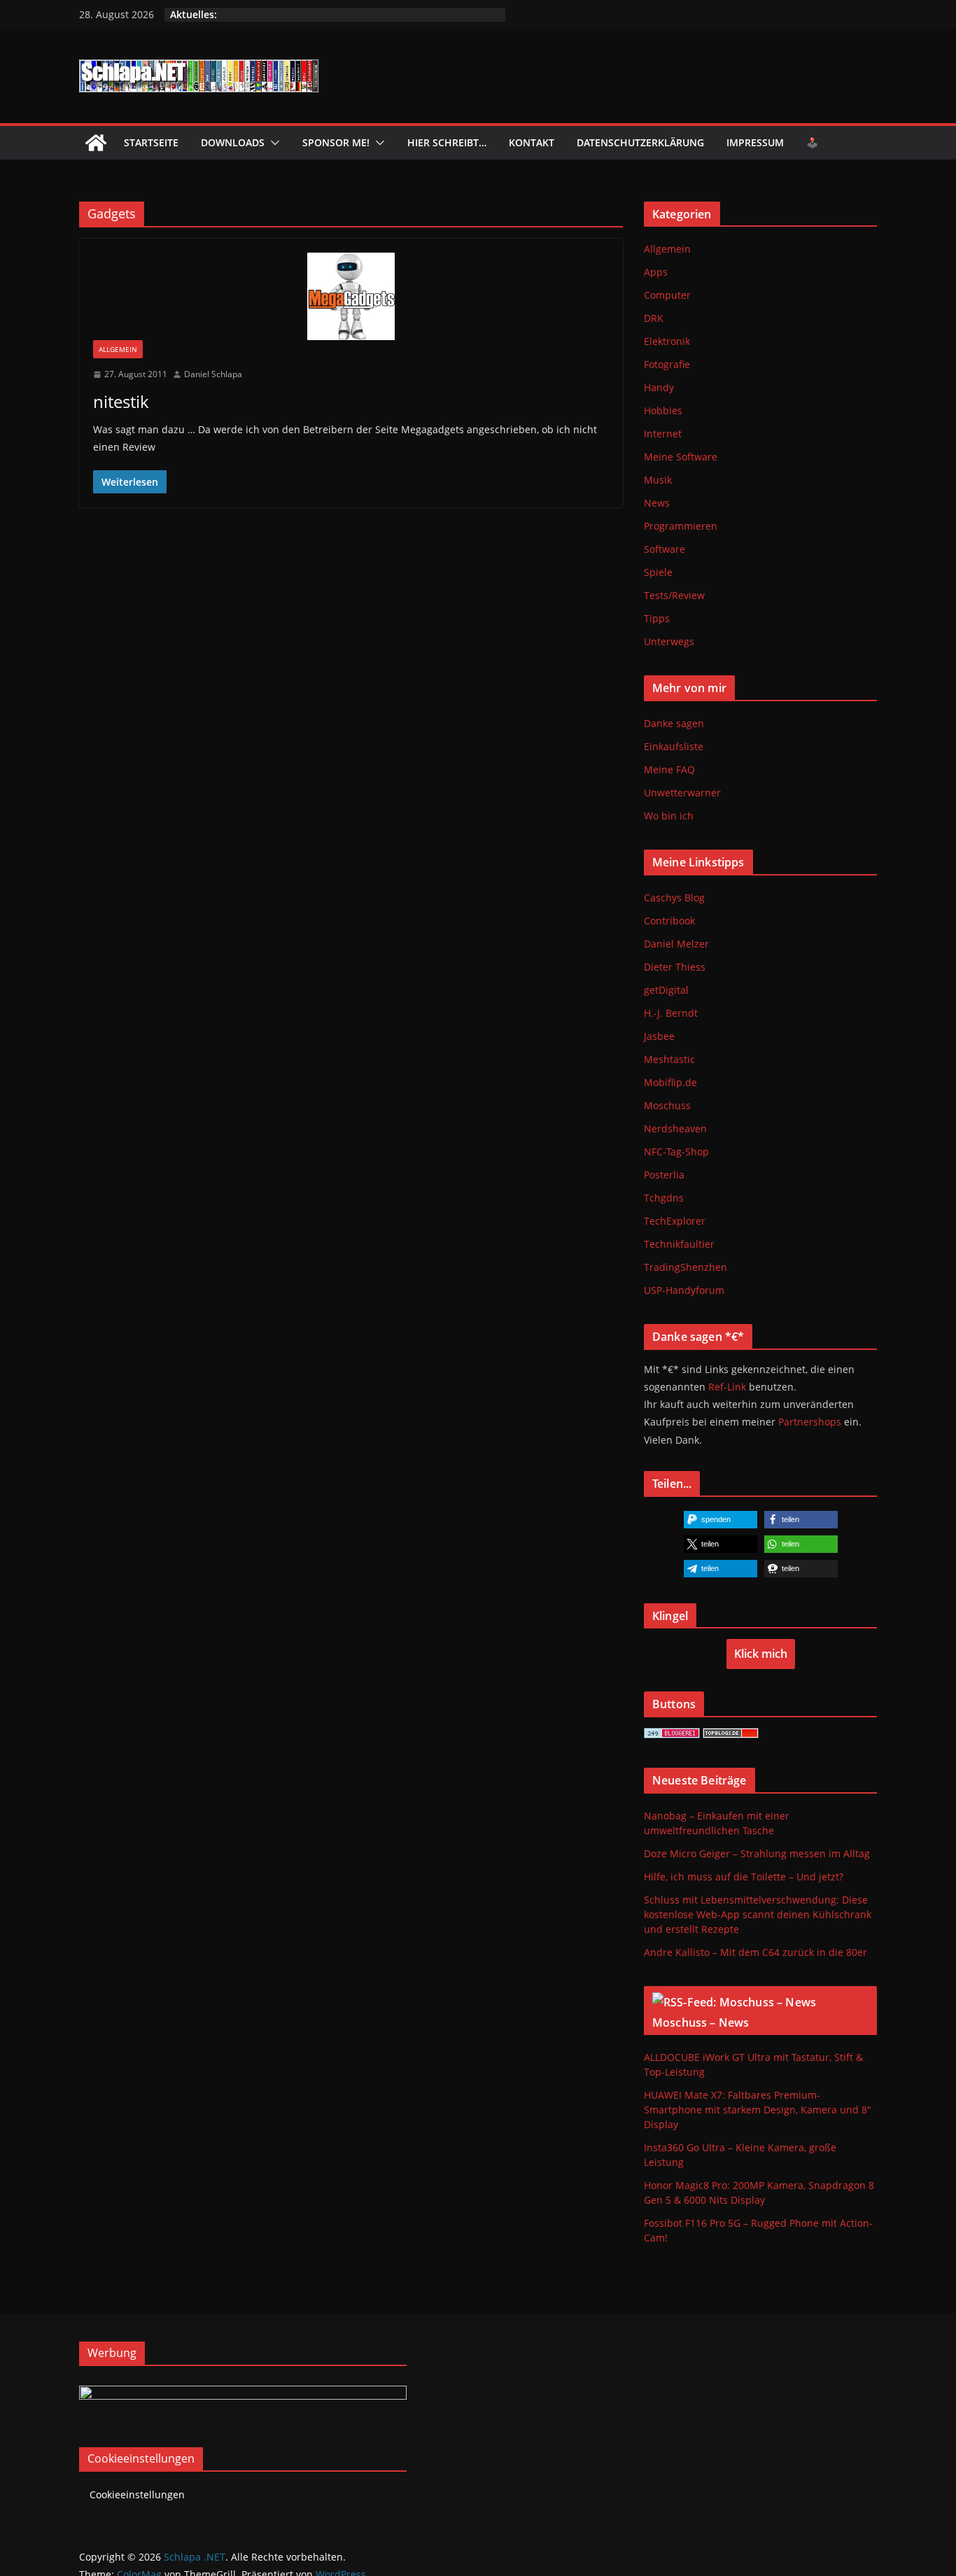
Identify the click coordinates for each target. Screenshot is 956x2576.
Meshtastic (669, 1059)
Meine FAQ (669, 769)
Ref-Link (727, 1387)
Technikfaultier (679, 1244)
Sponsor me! (336, 142)
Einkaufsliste (674, 746)
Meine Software (681, 457)
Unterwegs (669, 641)
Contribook (669, 921)
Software (665, 549)
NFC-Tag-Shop (676, 1152)
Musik (658, 480)
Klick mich (761, 1654)
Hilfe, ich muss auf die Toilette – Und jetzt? (744, 1877)
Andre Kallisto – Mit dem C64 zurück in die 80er (755, 1952)
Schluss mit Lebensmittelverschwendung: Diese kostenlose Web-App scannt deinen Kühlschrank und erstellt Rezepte (758, 1914)
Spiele (658, 572)
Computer (667, 295)
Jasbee (659, 1036)
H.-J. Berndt (671, 1013)
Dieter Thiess (675, 967)
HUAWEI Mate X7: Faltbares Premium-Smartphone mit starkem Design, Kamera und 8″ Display (758, 2110)
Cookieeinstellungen (137, 2494)
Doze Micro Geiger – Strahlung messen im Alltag (757, 1853)
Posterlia (664, 1175)
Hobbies (663, 410)
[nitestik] (351, 296)
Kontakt (532, 142)
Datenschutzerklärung (640, 142)
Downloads (233, 142)
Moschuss (667, 1105)
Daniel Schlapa (213, 374)
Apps (656, 272)
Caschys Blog (674, 898)
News (657, 503)
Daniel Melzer (676, 944)
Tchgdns (664, 1198)
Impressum (755, 142)
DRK (654, 318)
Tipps (657, 618)
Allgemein (118, 349)
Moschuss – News (701, 2022)
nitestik (121, 401)
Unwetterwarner (682, 793)
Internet (663, 434)
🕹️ (812, 142)
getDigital (666, 990)
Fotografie (667, 364)
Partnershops (810, 1422)
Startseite (151, 142)
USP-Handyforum (684, 1290)
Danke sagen (674, 723)
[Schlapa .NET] (96, 143)
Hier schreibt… (447, 142)
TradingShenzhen (686, 1267)
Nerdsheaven (675, 1128)
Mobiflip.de (670, 1082)
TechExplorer (675, 1221)
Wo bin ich (669, 816)
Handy (659, 387)
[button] (272, 143)
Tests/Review (674, 595)
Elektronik (667, 341)
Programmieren (681, 526)
